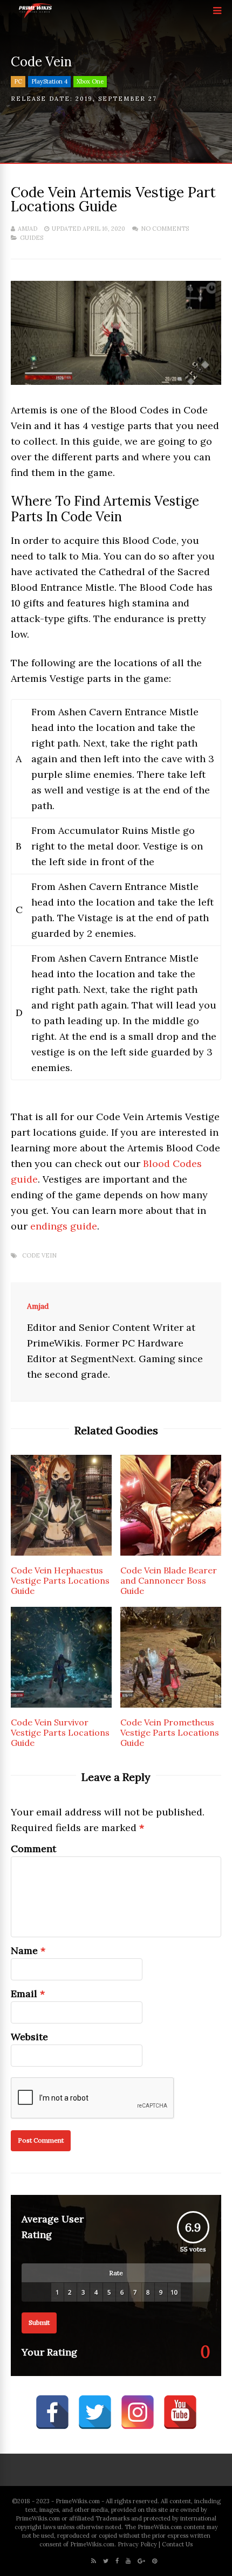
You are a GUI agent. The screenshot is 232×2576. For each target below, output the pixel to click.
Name (24, 1950)
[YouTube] (128, 2561)
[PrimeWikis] (36, 16)
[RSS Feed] (94, 2561)
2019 (84, 99)
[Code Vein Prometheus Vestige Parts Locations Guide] (171, 1704)
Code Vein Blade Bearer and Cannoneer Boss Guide (169, 1580)
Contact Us (177, 2544)
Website (29, 2037)
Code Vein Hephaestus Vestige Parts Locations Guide (60, 1580)
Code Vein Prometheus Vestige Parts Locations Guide (170, 1732)
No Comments (165, 229)
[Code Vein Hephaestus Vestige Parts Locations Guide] (61, 1552)
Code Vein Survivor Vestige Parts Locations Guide (60, 1732)
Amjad (28, 229)
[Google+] (141, 2561)
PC (18, 81)
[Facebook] (117, 2561)
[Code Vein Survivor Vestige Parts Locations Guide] (61, 1704)
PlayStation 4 (49, 81)
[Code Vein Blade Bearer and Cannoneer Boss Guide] (171, 1552)
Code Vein (39, 1256)
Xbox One (90, 81)
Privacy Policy (137, 2544)
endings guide (64, 1226)
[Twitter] (106, 2561)
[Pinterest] (155, 2561)
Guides (32, 238)
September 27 (128, 99)
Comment (33, 1849)
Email (24, 1994)
